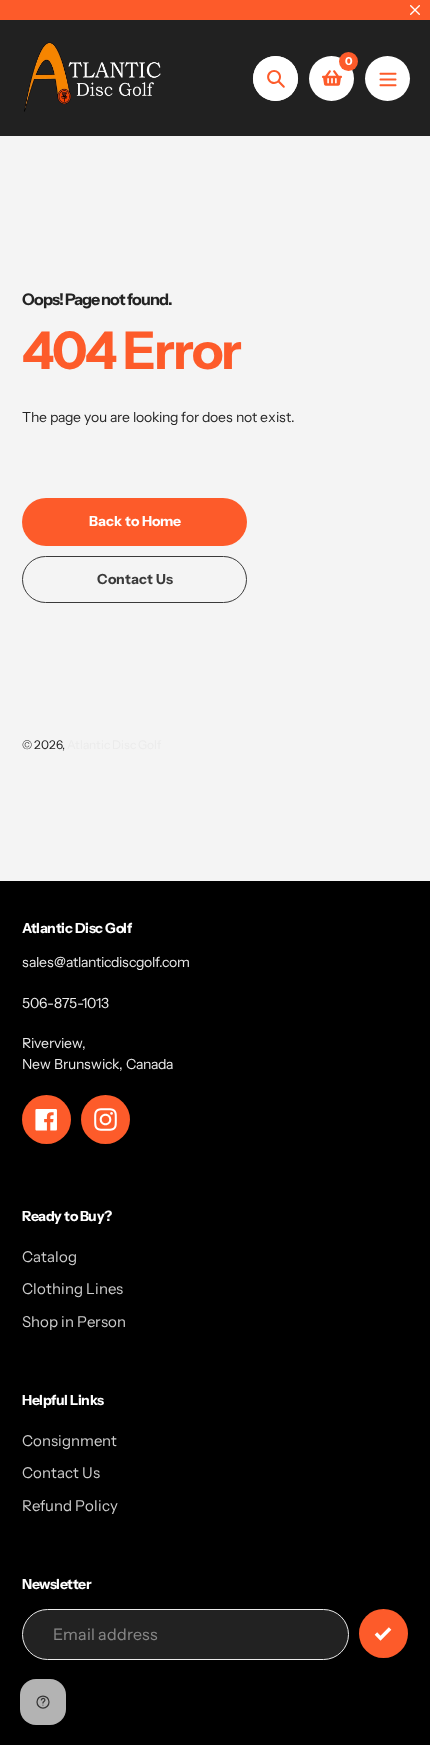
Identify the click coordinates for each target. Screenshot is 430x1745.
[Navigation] (387, 78)
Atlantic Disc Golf (114, 744)
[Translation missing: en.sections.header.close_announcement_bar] (415, 10)
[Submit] (383, 1633)
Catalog (49, 1256)
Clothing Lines (72, 1288)
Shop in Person (74, 1321)
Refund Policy (70, 1505)
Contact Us (61, 1472)
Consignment (69, 1440)
